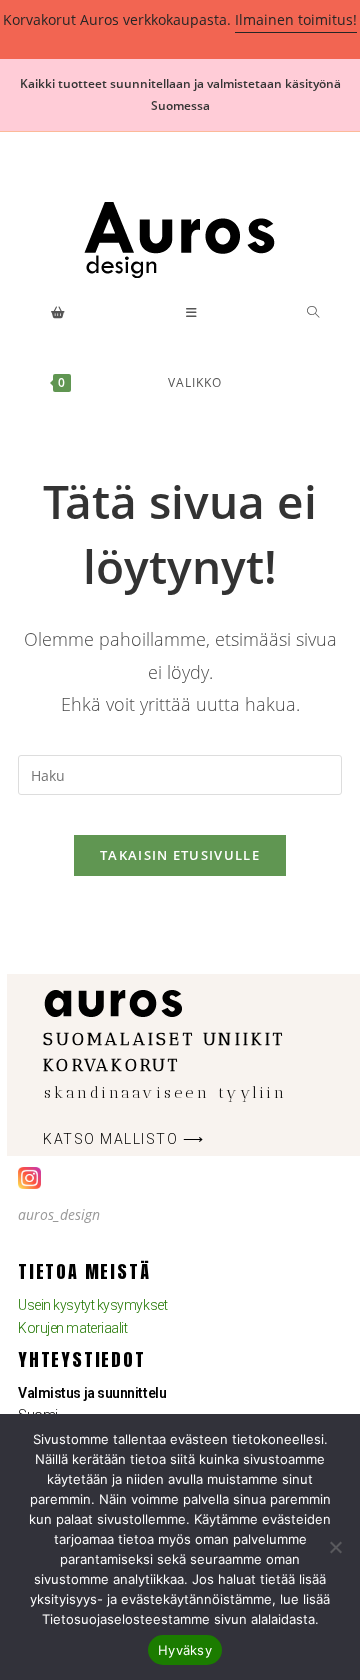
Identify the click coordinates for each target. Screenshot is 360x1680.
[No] (335, 1547)
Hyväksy (185, 1650)
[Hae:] (313, 348)
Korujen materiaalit (72, 1328)
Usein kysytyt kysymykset (92, 1305)
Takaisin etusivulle (180, 855)
